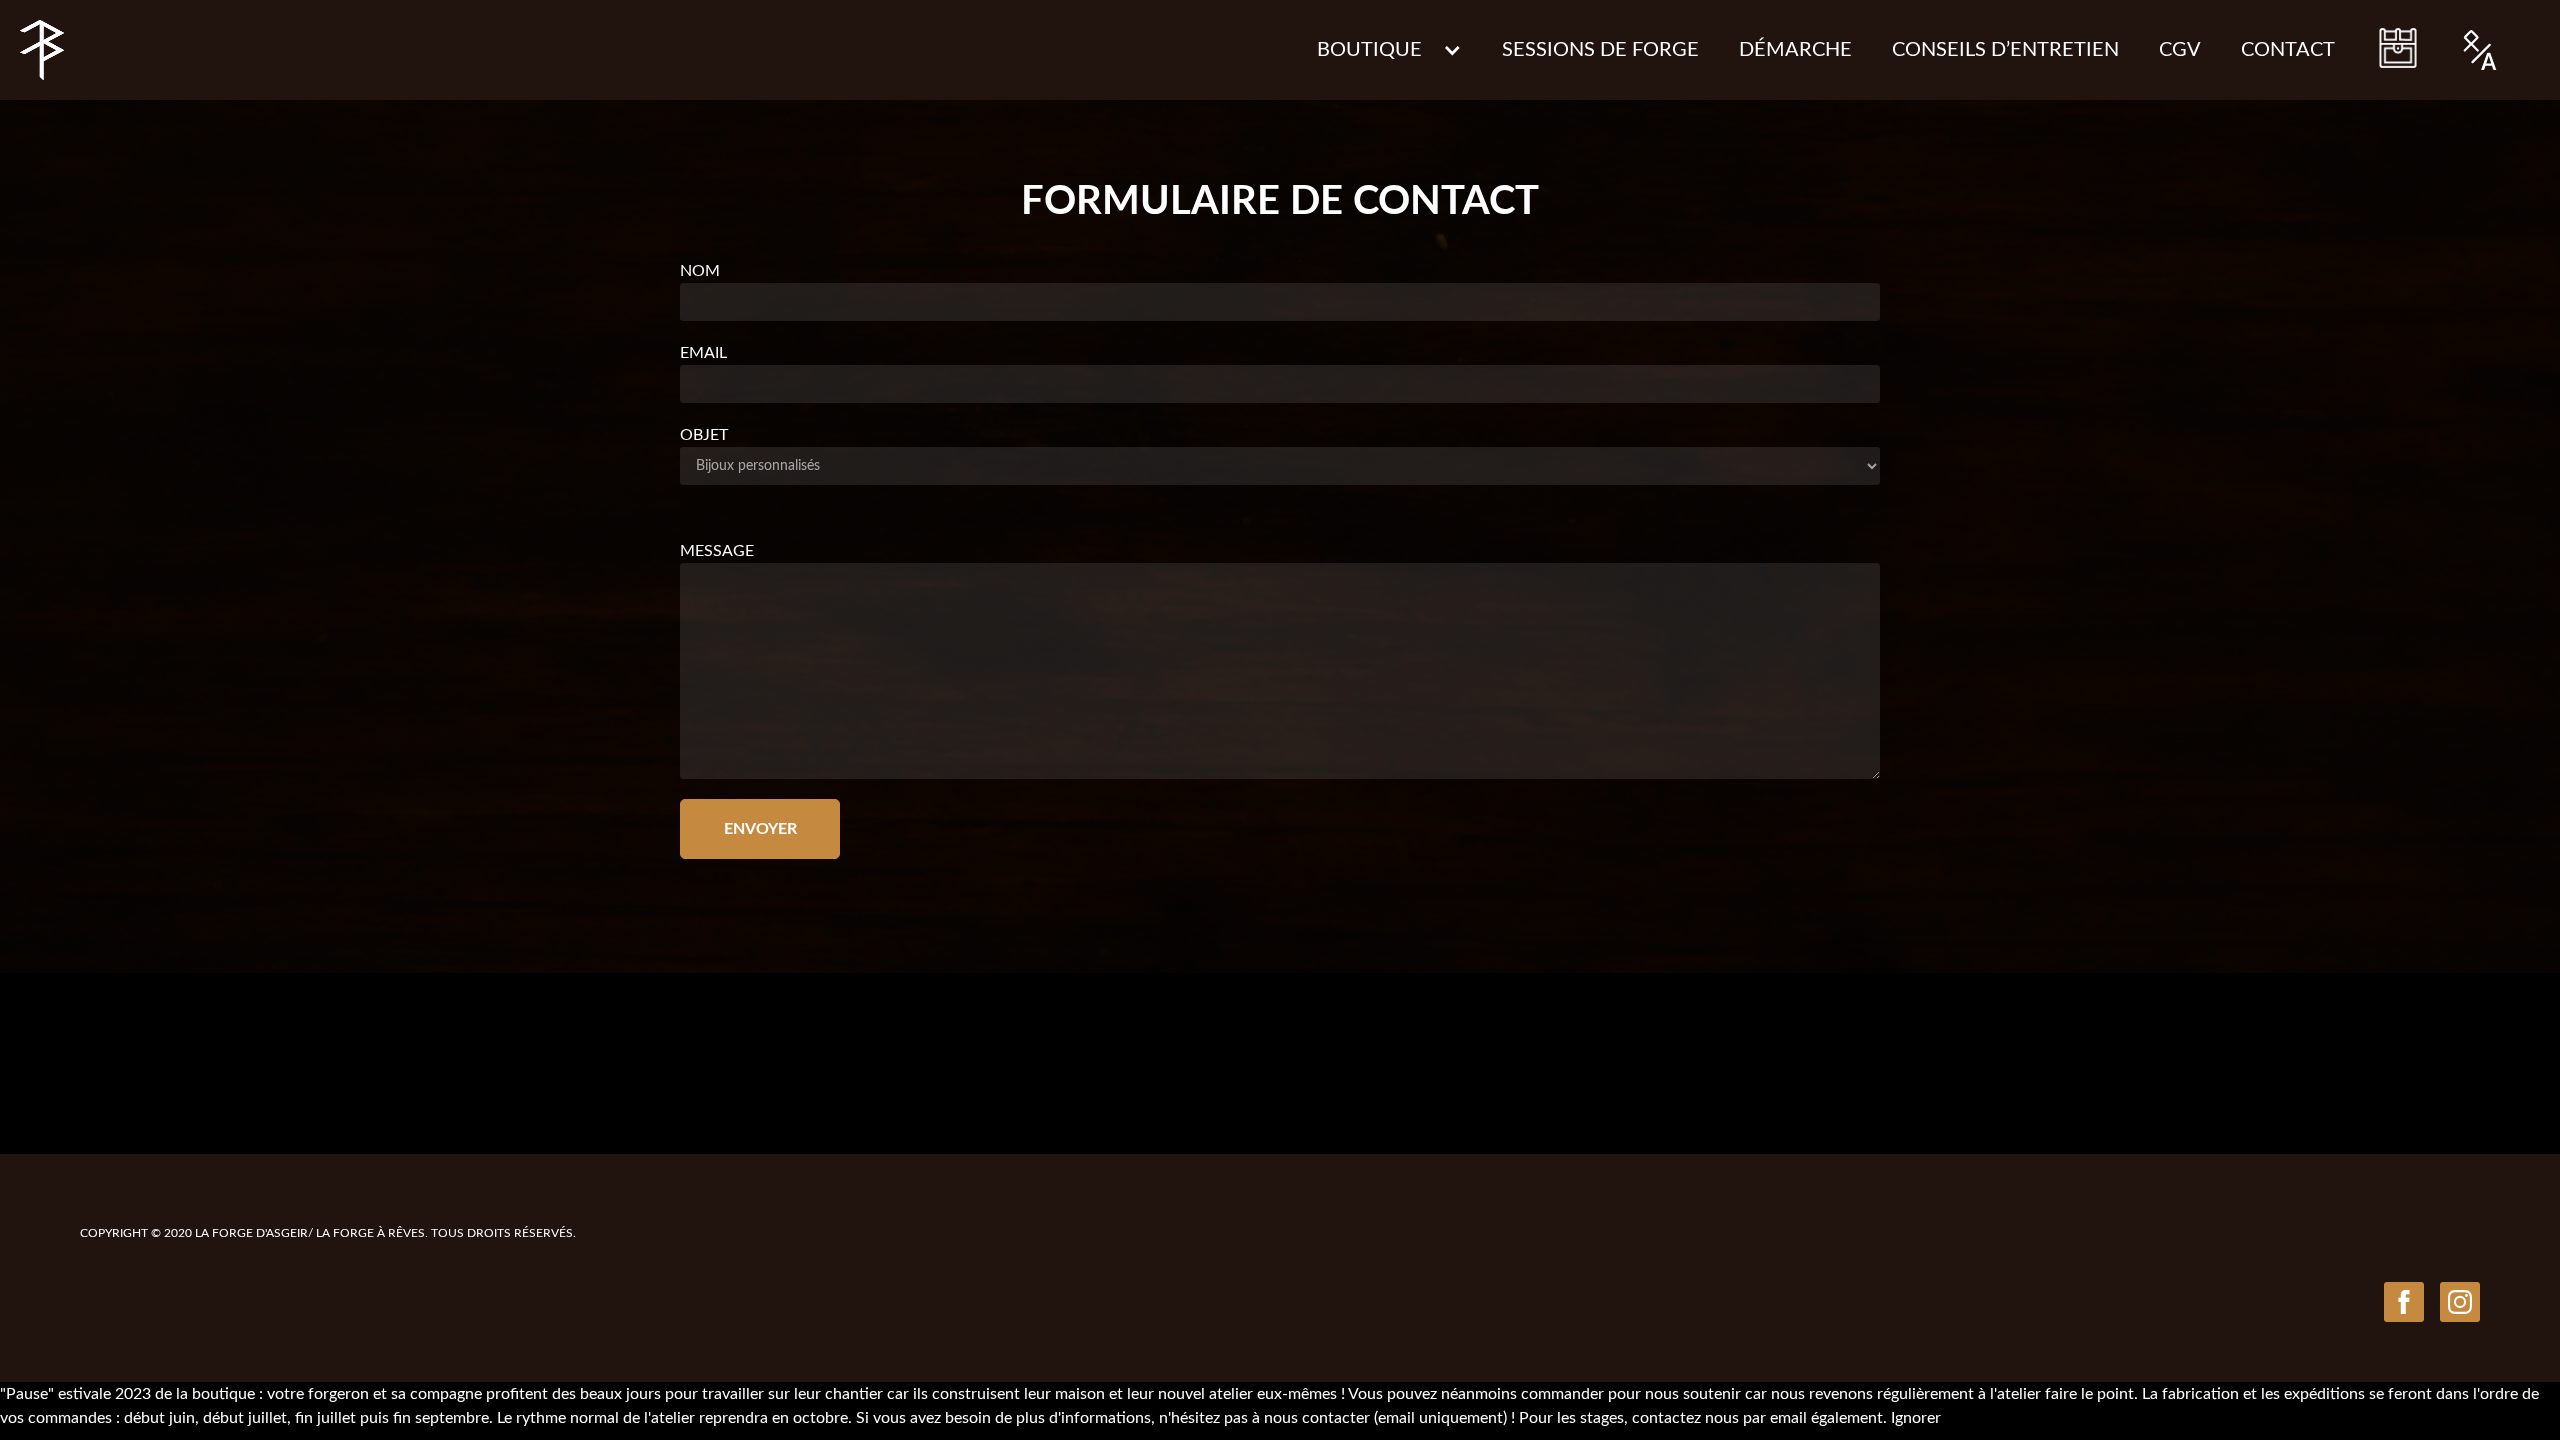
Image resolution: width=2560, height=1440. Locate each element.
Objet (704, 435)
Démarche (1795, 50)
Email (703, 353)
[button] (1389, 50)
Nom (700, 271)
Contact (2288, 50)
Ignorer (1916, 1418)
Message (717, 551)
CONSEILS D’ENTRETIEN (2005, 50)
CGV (2180, 50)
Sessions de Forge (1600, 50)
